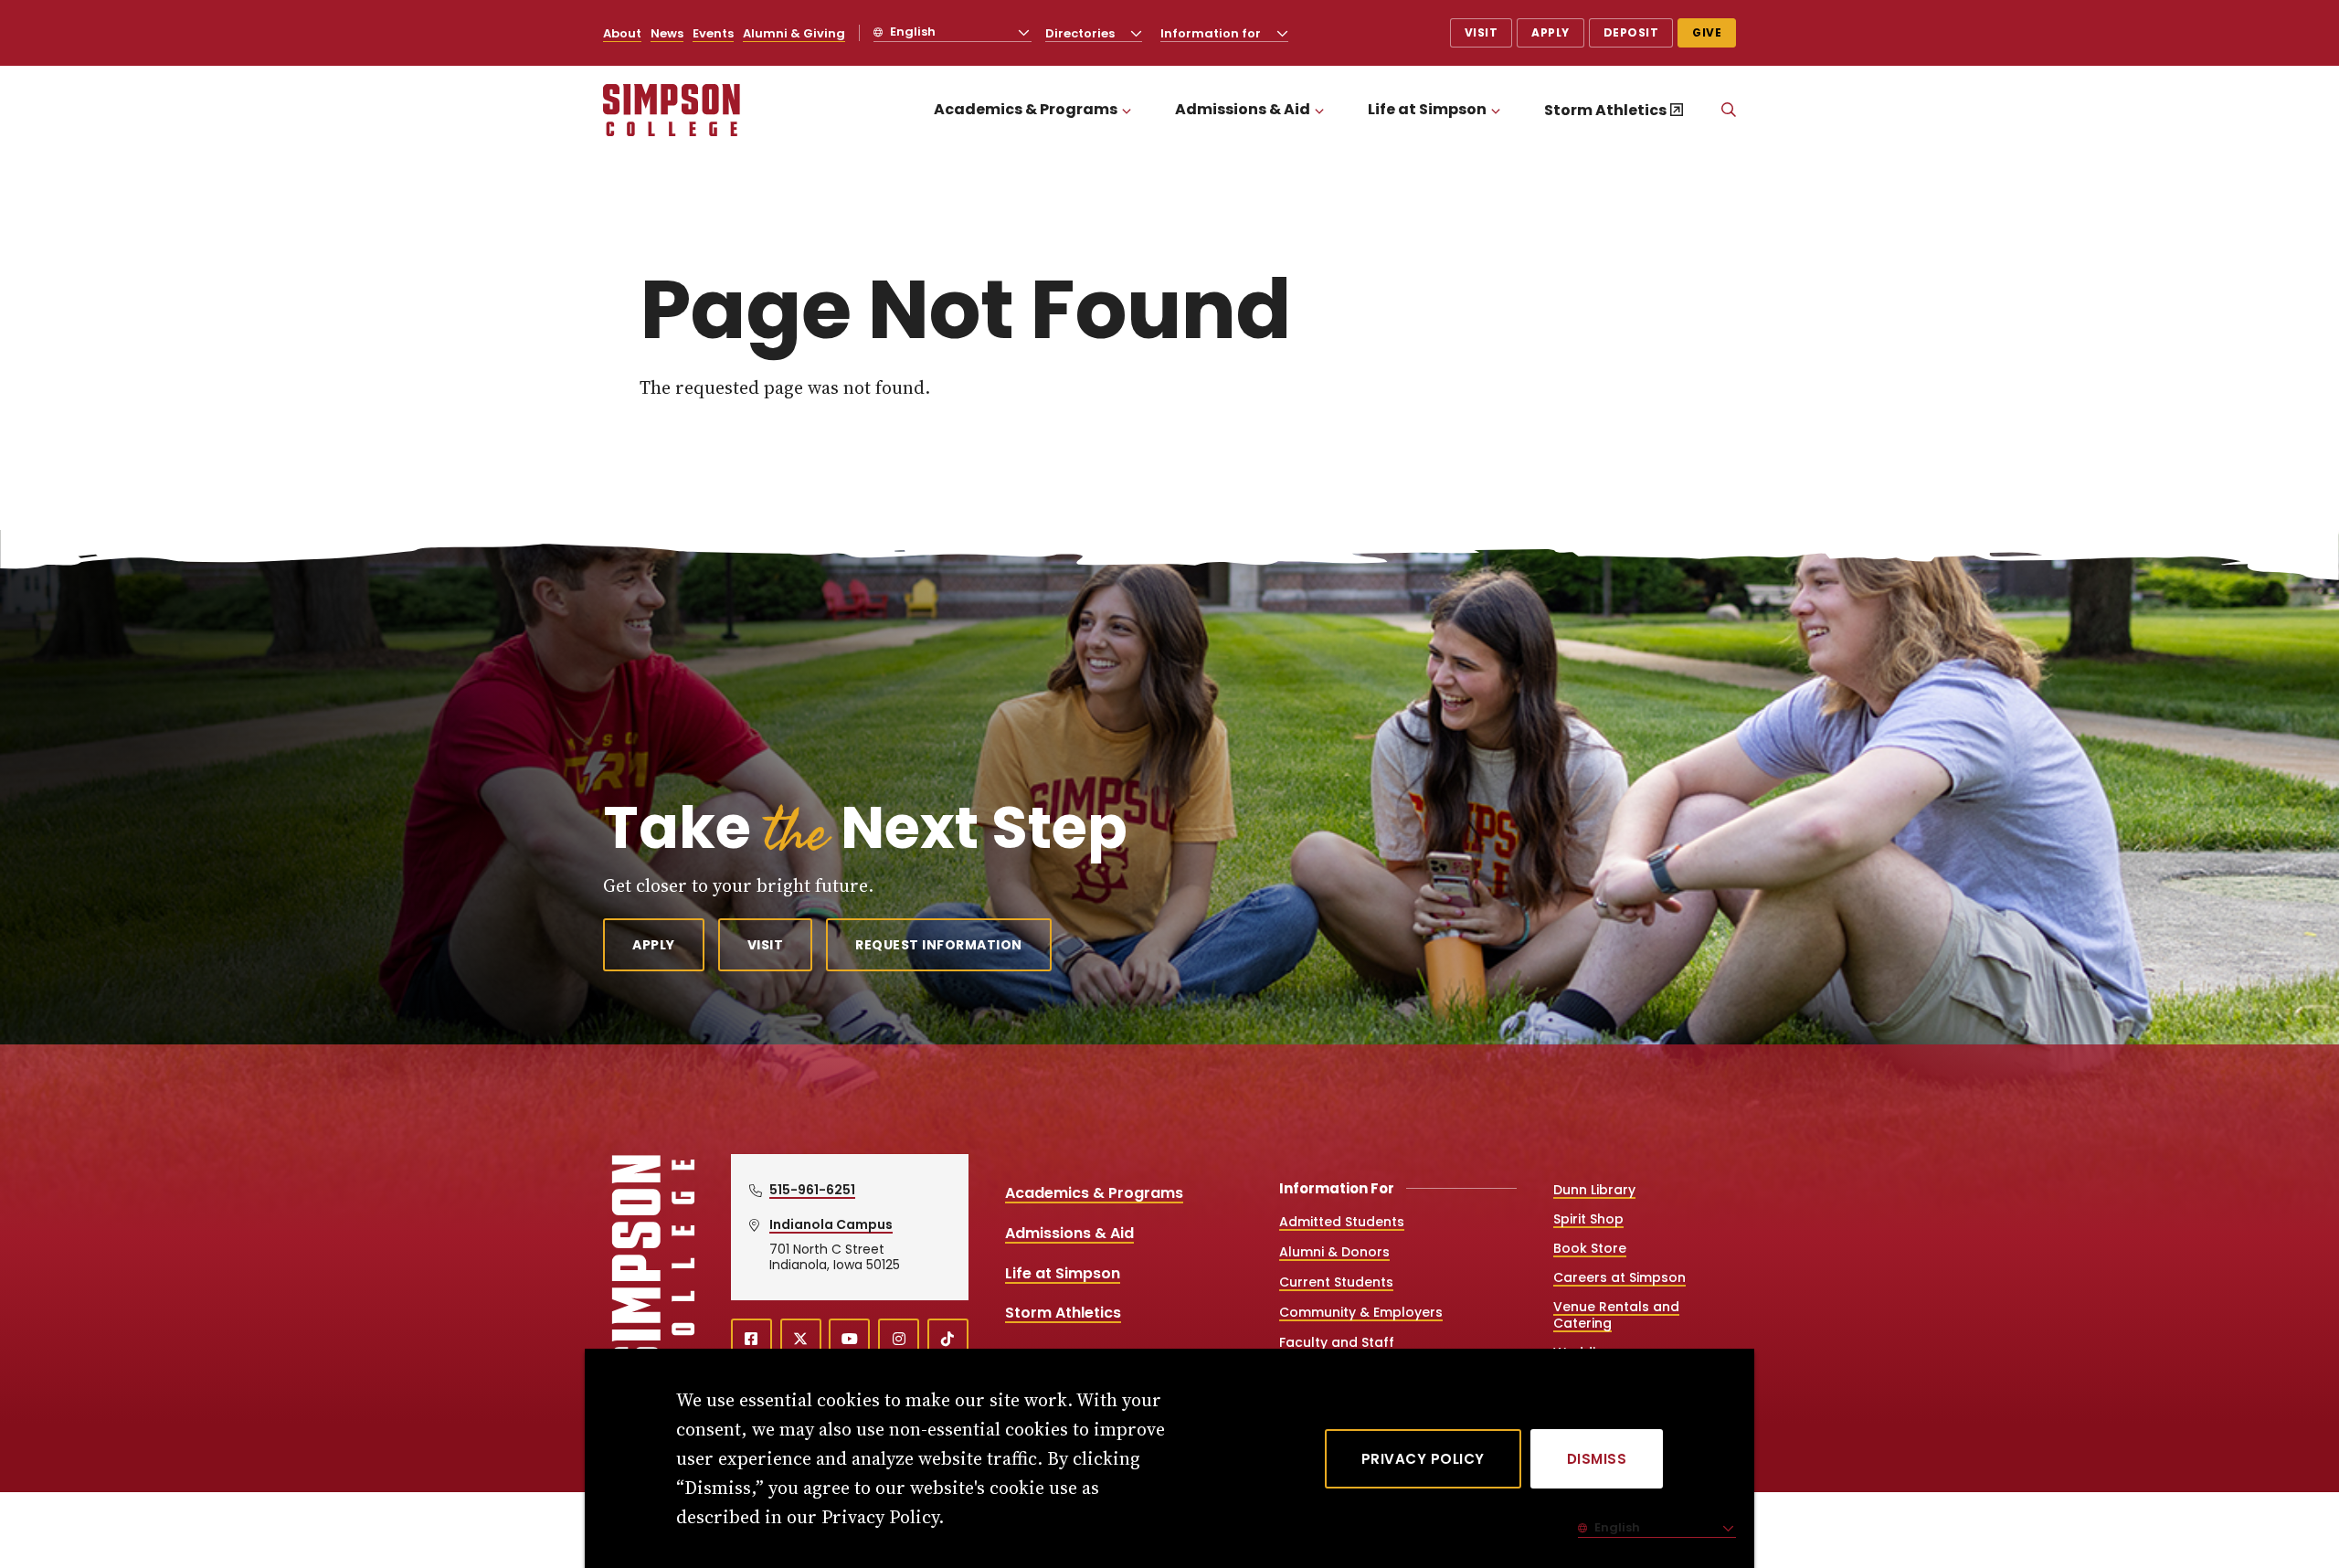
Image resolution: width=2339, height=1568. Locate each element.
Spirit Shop (1588, 1219)
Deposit (1631, 32)
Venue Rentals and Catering (1616, 1315)
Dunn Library (1594, 1190)
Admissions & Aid (1243, 109)
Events (713, 33)
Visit (1482, 32)
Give (1707, 32)
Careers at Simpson (1619, 1277)
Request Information (939, 945)
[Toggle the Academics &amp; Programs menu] (1127, 110)
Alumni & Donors (1334, 1252)
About (622, 33)
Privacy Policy (1423, 1459)
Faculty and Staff (1337, 1342)
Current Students (1336, 1282)
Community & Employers (1361, 1312)
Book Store (1590, 1248)
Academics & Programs (1026, 109)
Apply (1551, 32)
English (911, 32)
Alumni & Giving (794, 33)
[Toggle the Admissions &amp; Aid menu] (1319, 110)
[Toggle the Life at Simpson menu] (1496, 110)
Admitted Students (1342, 1222)
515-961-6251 (812, 1190)
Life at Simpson (1427, 109)
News (667, 33)
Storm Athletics (1605, 110)
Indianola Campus (831, 1224)
